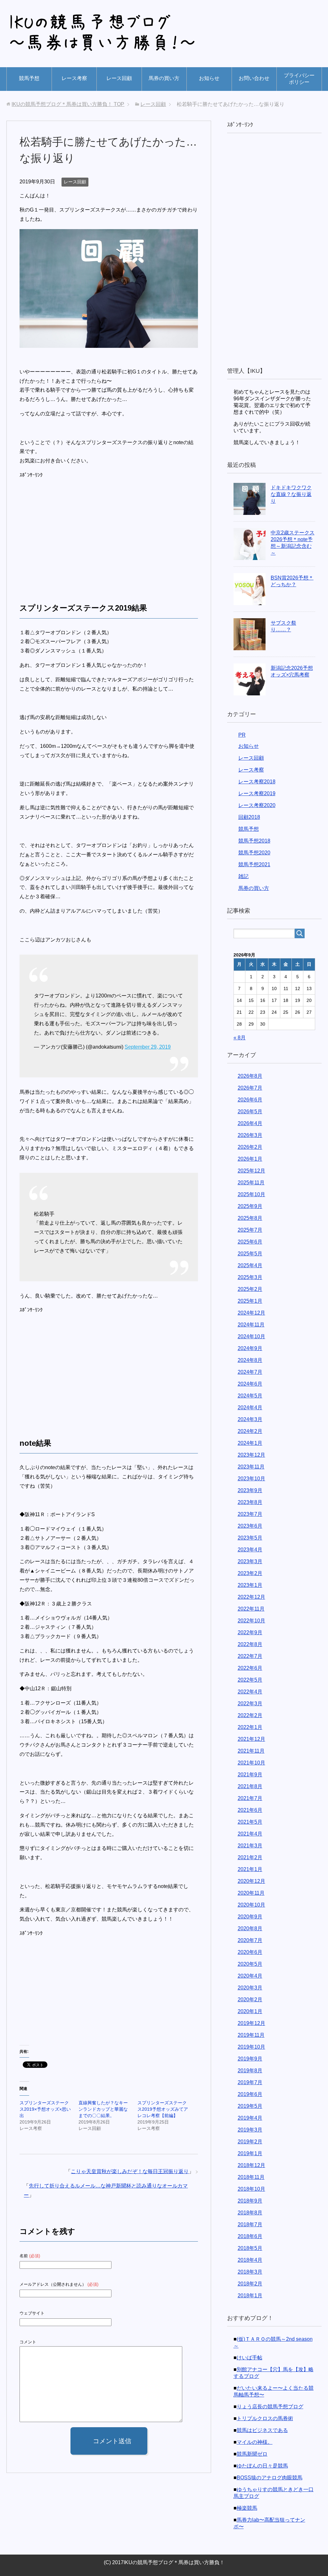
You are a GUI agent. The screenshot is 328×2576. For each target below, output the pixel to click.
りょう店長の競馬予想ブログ (270, 2407)
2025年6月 (250, 1242)
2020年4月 (250, 1976)
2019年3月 (250, 2130)
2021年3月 (250, 1846)
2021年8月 (250, 1786)
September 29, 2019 (148, 1047)
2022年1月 (250, 1727)
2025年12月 (251, 1171)
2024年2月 (250, 1431)
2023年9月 (250, 1490)
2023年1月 (250, 1585)
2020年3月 (250, 1988)
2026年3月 (250, 1135)
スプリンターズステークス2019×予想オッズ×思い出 (45, 2109)
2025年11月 (251, 1183)
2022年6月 (250, 1668)
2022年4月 (250, 1692)
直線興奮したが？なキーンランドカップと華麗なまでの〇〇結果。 (103, 2109)
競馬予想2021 (254, 864)
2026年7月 (250, 1088)
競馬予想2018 (254, 841)
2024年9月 (250, 1348)
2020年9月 (250, 1917)
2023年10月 (251, 1479)
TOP (68, 104)
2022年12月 (251, 1597)
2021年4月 (250, 1834)
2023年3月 (250, 1561)
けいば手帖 (250, 2358)
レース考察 (74, 78)
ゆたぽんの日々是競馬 (262, 2466)
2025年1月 (250, 1301)
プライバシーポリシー (299, 79)
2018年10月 (251, 2189)
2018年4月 (250, 2260)
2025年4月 (250, 1265)
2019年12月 (251, 2023)
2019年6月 (250, 2094)
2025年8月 (250, 1218)
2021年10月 (251, 1763)
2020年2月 (250, 2000)
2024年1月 (250, 1443)
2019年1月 (250, 2153)
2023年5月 (250, 1538)
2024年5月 (250, 1396)
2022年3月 (250, 1704)
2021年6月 (250, 1810)
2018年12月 (251, 2165)
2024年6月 (250, 1384)
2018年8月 (250, 2213)
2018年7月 (250, 2224)
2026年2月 (250, 1147)
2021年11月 (251, 1751)
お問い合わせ (254, 78)
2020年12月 (251, 1881)
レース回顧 (119, 78)
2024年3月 (250, 1419)
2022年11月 (251, 1609)
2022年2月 (250, 1715)
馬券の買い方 (164, 78)
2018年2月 (250, 2284)
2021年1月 (250, 1869)
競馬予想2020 (254, 853)
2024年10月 (251, 1336)
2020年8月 (250, 1928)
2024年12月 (251, 1313)
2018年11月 (251, 2177)
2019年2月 (250, 2142)
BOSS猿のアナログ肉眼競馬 (270, 2478)
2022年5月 (250, 1680)
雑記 (243, 876)
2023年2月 (250, 1573)
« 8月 (240, 1038)
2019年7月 (250, 2082)
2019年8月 (250, 2071)
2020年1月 (250, 2011)
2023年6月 (250, 1526)
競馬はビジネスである (262, 2430)
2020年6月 (250, 1952)
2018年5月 (250, 2248)
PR (242, 735)
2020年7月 (250, 1940)
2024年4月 (250, 1408)
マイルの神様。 (255, 2442)
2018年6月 (250, 2236)
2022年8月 (250, 1644)
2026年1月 (250, 1159)
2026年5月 (250, 1112)
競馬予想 (29, 78)
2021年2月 (250, 1857)
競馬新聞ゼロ (252, 2454)
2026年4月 (250, 1123)
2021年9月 (250, 1775)
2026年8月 (250, 1076)
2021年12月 (251, 1739)
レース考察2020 (257, 805)
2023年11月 (251, 1467)
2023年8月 (250, 1502)
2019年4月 (250, 2118)
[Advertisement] (73, 534)
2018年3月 (250, 2272)
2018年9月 (250, 2201)
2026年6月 (250, 1100)
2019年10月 (251, 2047)
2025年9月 (250, 1206)
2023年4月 (250, 1550)
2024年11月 (251, 1325)
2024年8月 (250, 1360)
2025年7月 (250, 1230)
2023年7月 (250, 1514)
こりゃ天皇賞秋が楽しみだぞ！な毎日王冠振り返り (130, 2171)
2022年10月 (251, 1621)
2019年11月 (251, 2035)
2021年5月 (250, 1822)
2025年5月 (250, 1254)
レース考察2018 (257, 782)
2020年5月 (250, 1964)
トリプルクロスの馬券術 (265, 2418)
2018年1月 (250, 2296)
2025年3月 (250, 1277)
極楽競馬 (247, 2508)
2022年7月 (250, 1656)
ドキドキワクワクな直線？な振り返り (291, 494)
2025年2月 (250, 1289)
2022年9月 (250, 1632)
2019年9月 (250, 2059)
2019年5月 (250, 2106)
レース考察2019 (257, 793)
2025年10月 (251, 1194)
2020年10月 (251, 1905)
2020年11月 (251, 1893)
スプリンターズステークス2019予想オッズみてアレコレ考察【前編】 (163, 2109)
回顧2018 (249, 817)
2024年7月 (250, 1372)
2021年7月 (250, 1798)
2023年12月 (251, 1455)
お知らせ (209, 78)
